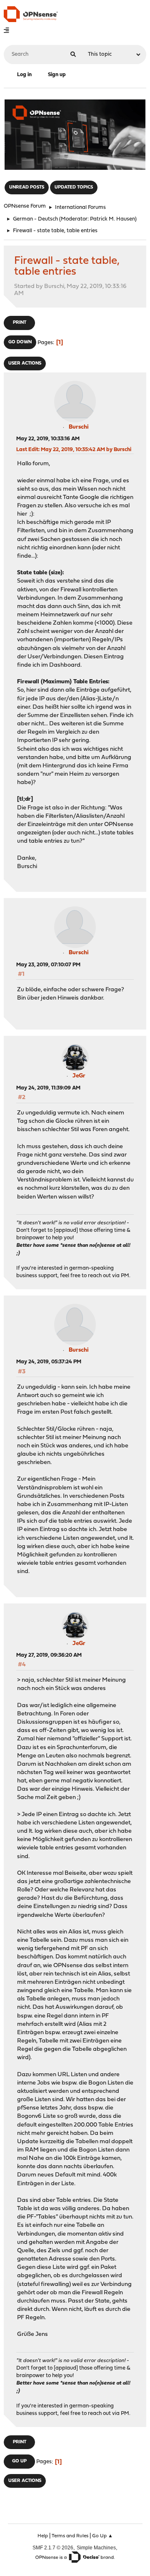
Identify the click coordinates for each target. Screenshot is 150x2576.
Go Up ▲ (102, 2536)
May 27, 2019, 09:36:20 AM (49, 1655)
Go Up (19, 2461)
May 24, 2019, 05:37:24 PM (49, 1362)
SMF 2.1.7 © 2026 (53, 2547)
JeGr (79, 1076)
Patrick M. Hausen (112, 219)
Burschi (79, 427)
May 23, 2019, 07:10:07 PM (48, 965)
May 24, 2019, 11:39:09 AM (48, 1088)
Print (20, 323)
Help (43, 2536)
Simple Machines (96, 2547)
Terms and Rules (70, 2536)
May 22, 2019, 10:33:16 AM (48, 439)
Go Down (20, 342)
